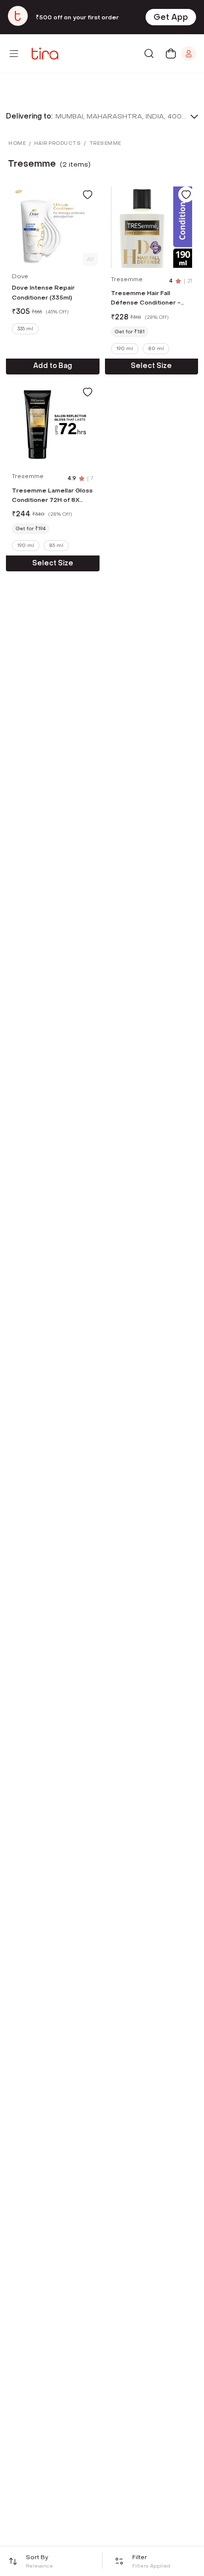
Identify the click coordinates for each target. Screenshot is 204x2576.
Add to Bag (53, 366)
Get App (171, 17)
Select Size (151, 366)
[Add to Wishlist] (88, 194)
